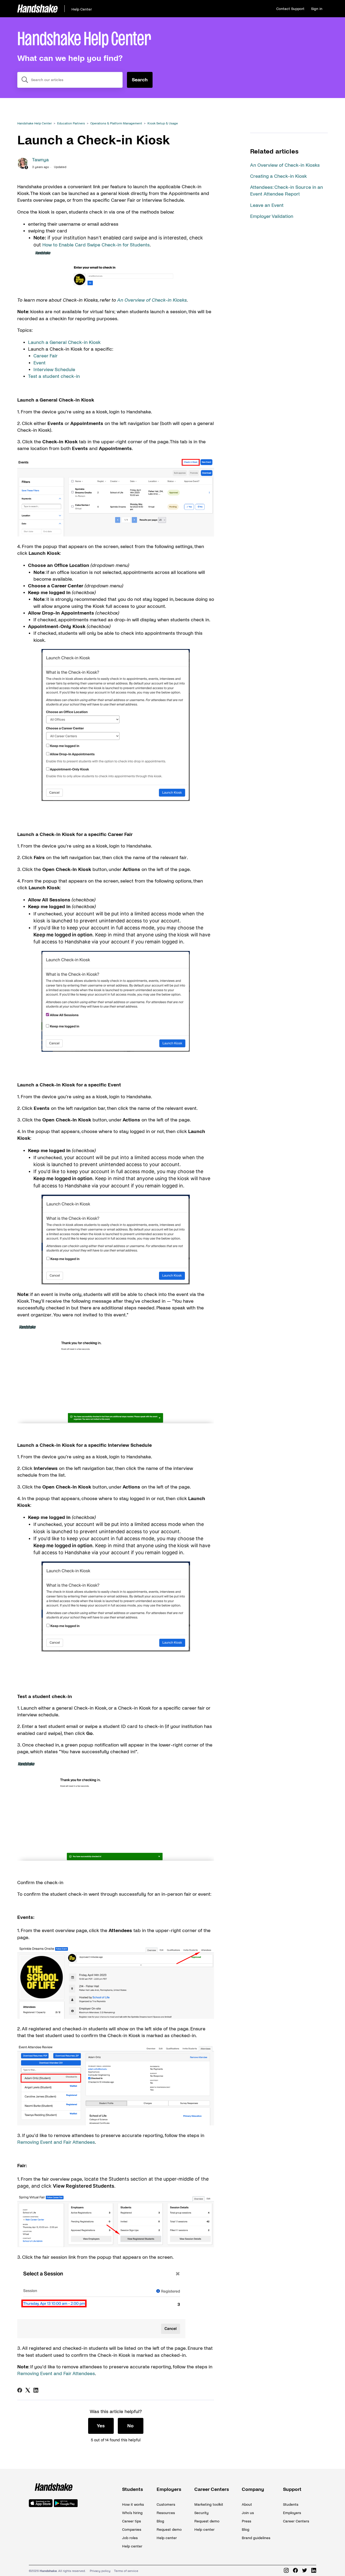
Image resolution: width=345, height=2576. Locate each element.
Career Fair (46, 356)
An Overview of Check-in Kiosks (285, 165)
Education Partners (71, 123)
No (130, 2426)
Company (253, 2489)
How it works (133, 2504)
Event (39, 363)
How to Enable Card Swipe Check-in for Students (96, 245)
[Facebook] (20, 2390)
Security (201, 2513)
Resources (166, 2513)
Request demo (169, 2530)
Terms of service (126, 2571)
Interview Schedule (54, 370)
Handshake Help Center (34, 123)
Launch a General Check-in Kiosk (64, 342)
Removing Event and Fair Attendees (56, 2142)
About (247, 2504)
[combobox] (70, 80)
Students (133, 2489)
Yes (101, 2426)
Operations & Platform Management (116, 123)
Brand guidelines (256, 2538)
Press (246, 2521)
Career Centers (212, 2489)
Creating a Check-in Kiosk (278, 176)
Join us (248, 2513)
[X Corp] (28, 2390)
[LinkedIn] (36, 2390)
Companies (132, 2530)
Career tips (132, 2521)
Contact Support (290, 9)
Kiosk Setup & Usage (163, 123)
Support (292, 2489)
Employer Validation (272, 216)
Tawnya (40, 160)
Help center (132, 2546)
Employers (169, 2489)
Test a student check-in (54, 376)
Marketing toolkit (209, 2504)
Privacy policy (100, 2571)
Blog (160, 2521)
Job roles (130, 2538)
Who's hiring (132, 2513)
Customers (166, 2504)
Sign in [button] (317, 9)
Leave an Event (267, 205)
